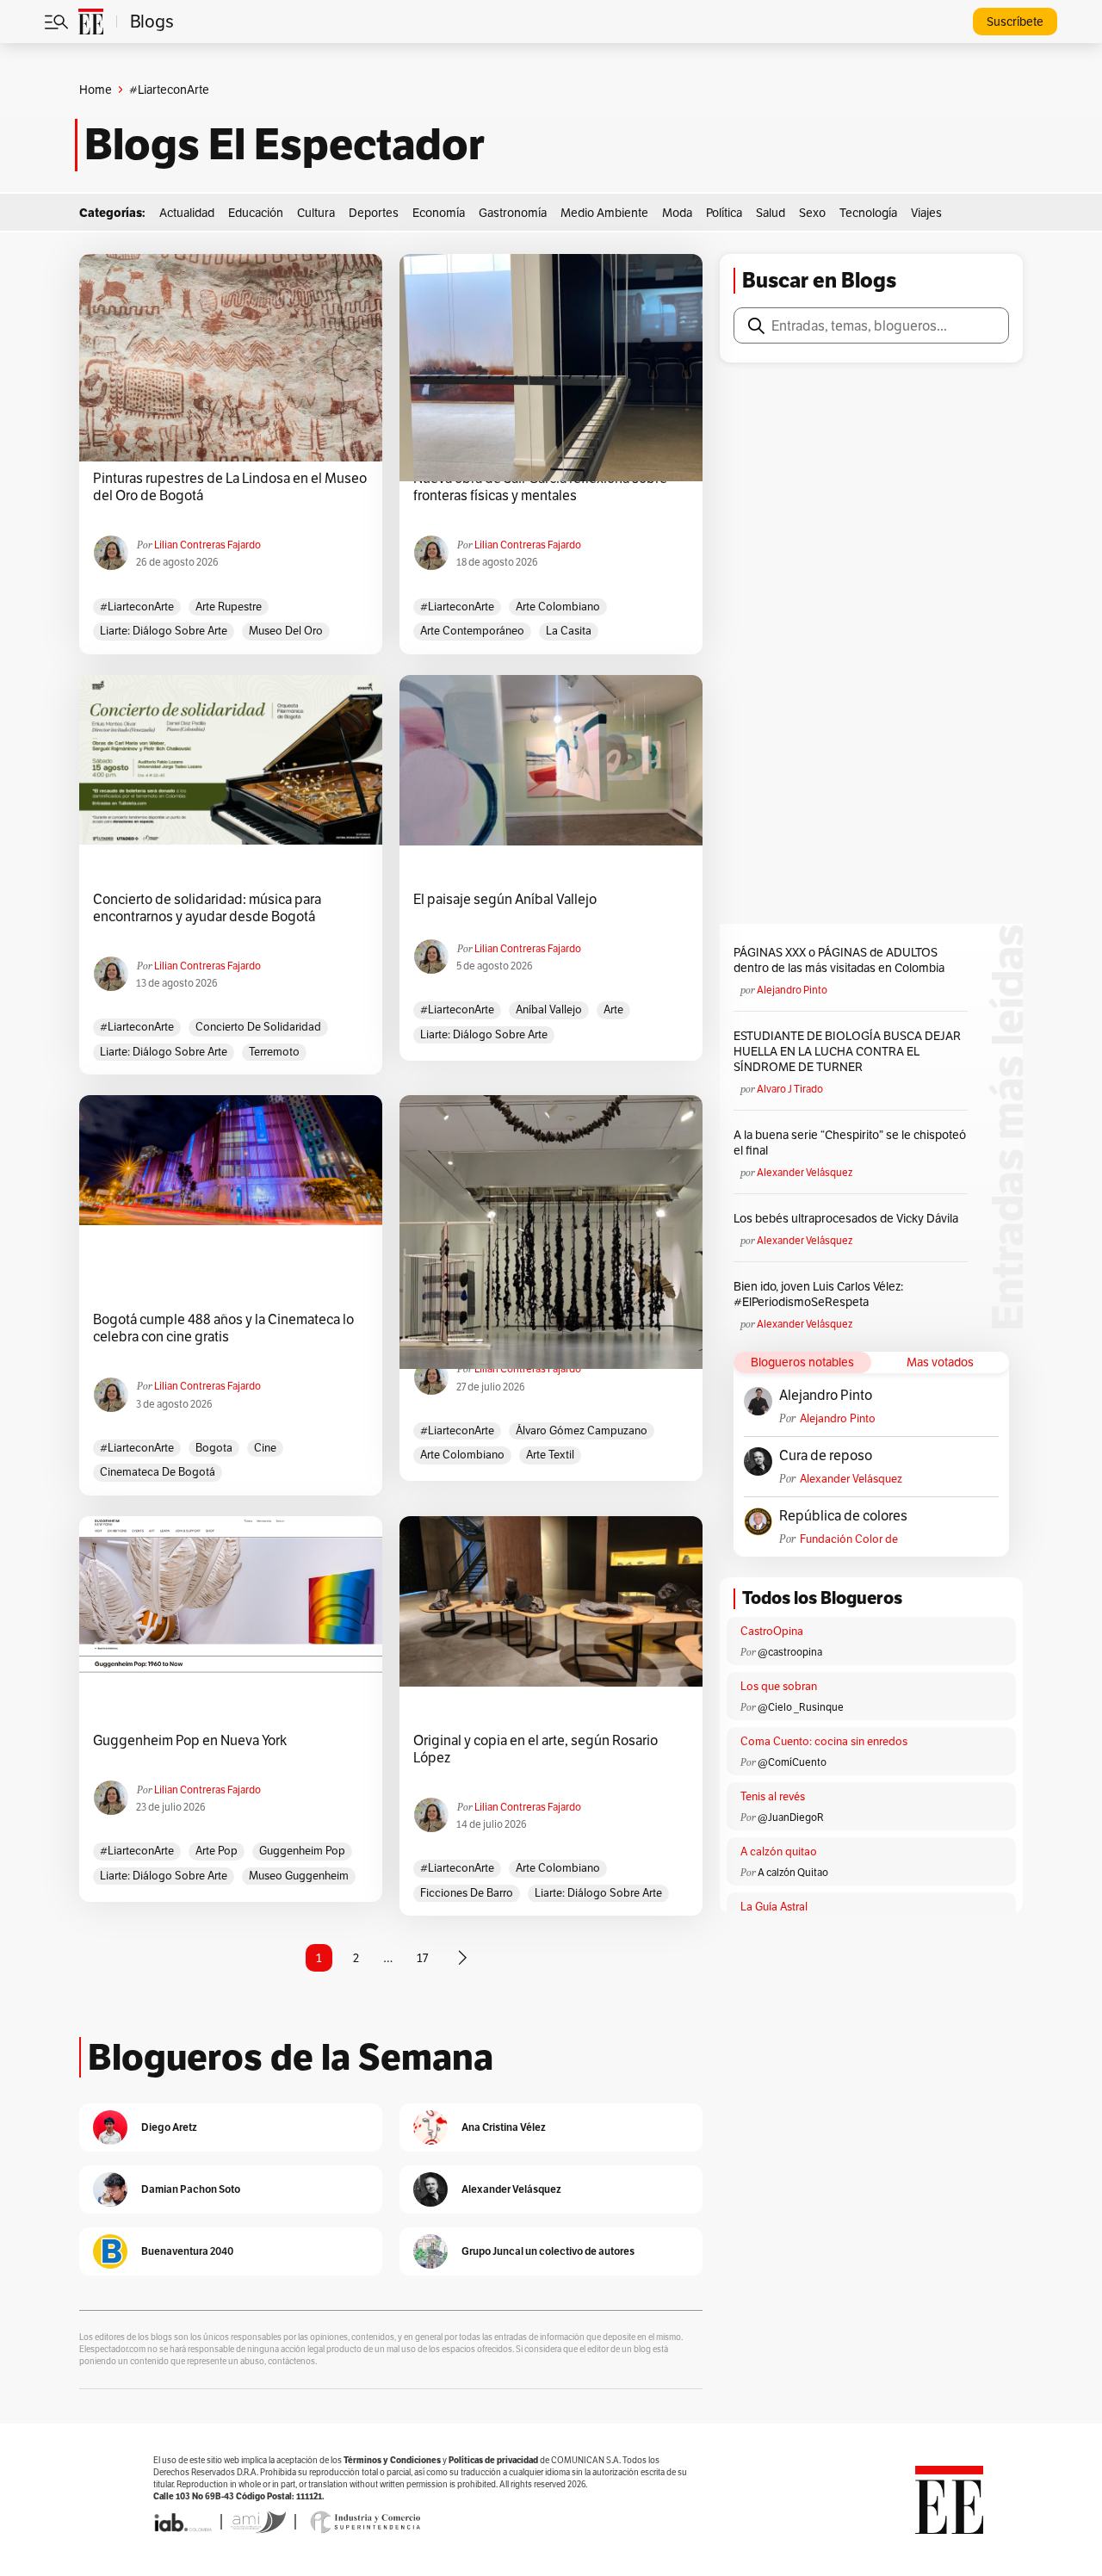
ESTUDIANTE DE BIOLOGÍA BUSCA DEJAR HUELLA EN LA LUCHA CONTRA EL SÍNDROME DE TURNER (847, 1051)
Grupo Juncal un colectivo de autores (548, 2251)
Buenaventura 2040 (187, 2251)
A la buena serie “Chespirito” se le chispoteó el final (850, 1142)
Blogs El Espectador (285, 145)
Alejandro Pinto (792, 990)
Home (96, 90)
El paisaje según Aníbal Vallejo (505, 900)
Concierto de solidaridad (258, 1027)
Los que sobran (779, 1686)
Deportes (374, 213)
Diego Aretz (169, 2127)
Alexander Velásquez (805, 1172)
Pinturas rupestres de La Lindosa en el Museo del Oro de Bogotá (230, 487)
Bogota (214, 1448)
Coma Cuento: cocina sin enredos (824, 1741)
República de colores (843, 1516)
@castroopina (790, 1652)
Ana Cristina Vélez (504, 2127)
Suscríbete (1015, 22)
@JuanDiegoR (791, 1817)
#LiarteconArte (137, 607)
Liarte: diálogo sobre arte (164, 631)
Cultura (316, 213)
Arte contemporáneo (472, 631)
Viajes (926, 213)
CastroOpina (772, 1631)
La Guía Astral (774, 1907)
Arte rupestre (229, 607)
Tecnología (868, 213)
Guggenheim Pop (302, 1851)
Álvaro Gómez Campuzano (582, 1430)
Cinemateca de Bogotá (158, 1472)
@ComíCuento (792, 1762)
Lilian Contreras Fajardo (207, 545)
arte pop (217, 1851)
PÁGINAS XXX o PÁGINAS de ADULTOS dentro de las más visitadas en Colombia (839, 960)
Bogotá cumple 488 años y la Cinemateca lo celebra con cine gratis (223, 1328)
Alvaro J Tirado (790, 1089)
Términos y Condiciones (392, 2460)
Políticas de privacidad (493, 2460)
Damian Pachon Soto (191, 2189)
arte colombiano (558, 607)
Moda (677, 213)
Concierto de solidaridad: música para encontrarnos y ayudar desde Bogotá (207, 908)
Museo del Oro (286, 631)
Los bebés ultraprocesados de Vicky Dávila (848, 1218)
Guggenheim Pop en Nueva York (190, 1741)
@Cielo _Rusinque (801, 1707)
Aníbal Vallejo (549, 1009)
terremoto (274, 1052)
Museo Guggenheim (299, 1876)
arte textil (550, 1455)
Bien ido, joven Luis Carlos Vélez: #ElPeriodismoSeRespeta (818, 1294)
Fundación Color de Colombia (849, 1539)
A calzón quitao (779, 1851)
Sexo (812, 213)
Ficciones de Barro (467, 1893)
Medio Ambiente (604, 213)
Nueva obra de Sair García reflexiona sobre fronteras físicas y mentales (540, 487)
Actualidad (187, 213)
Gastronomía (513, 213)
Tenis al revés (773, 1796)
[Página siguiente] (462, 1958)
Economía (439, 213)
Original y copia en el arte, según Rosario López (536, 1749)
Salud (771, 213)
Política (724, 213)
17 (422, 1958)
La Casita (569, 631)
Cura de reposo (826, 1456)
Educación (256, 213)
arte (613, 1009)
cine (265, 1448)
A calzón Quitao (793, 1872)
